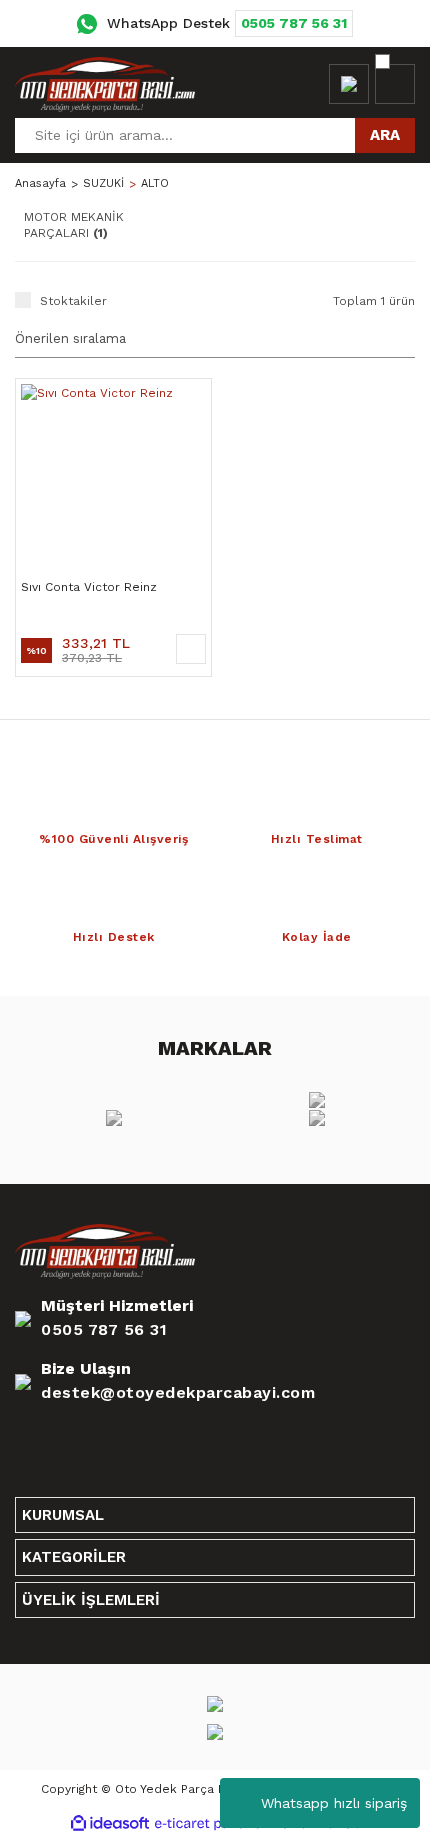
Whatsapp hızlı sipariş (334, 1803)
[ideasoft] (110, 1823)
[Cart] (395, 84)
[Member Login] (349, 84)
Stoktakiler (73, 301)
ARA (385, 135)
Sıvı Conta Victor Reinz (89, 587)
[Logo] (105, 84)
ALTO (155, 183)
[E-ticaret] (212, 1823)
